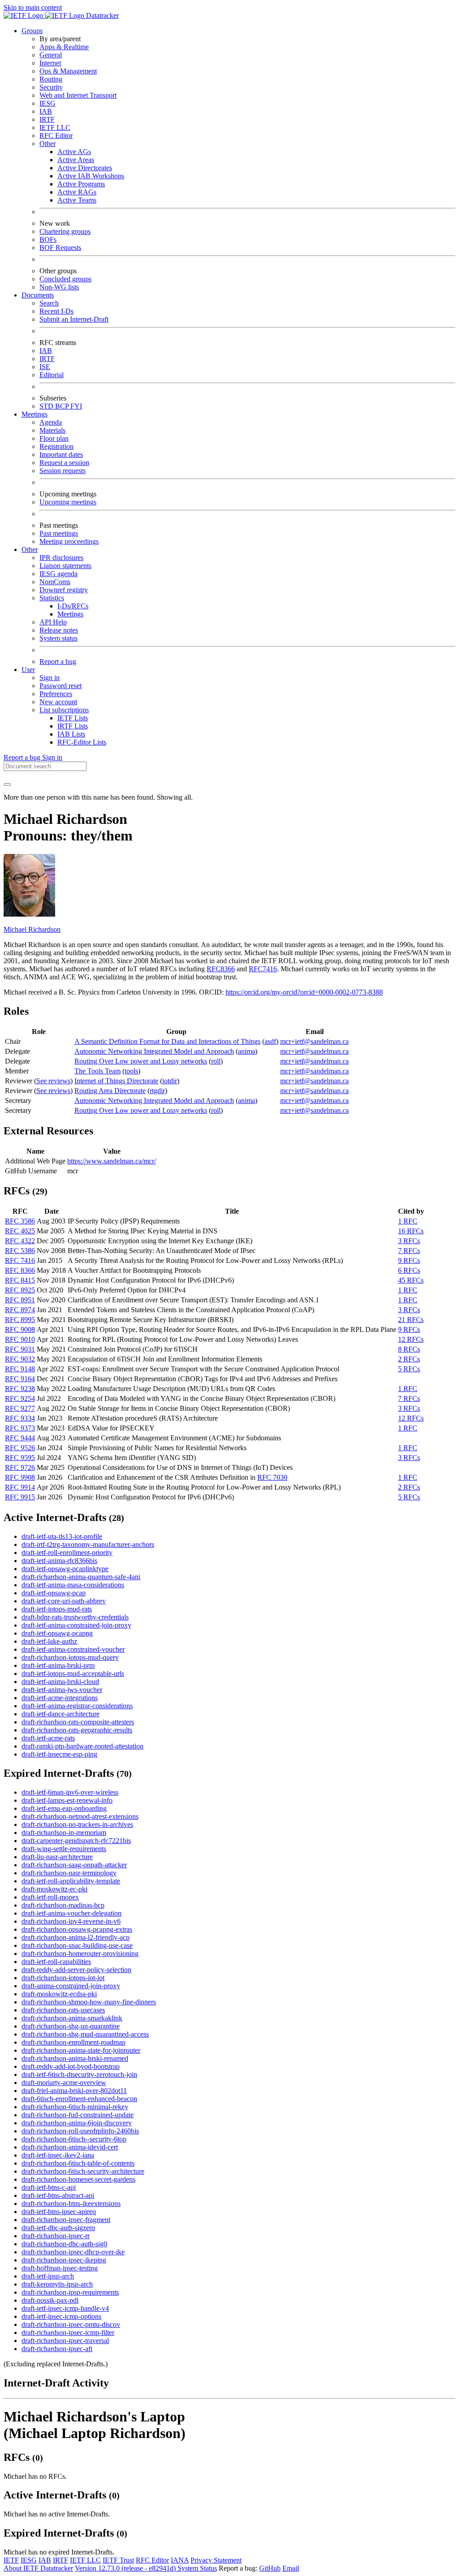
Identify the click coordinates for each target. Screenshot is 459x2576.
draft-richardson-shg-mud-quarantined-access (85, 2034)
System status (58, 638)
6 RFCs (409, 1270)
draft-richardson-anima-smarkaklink (72, 2018)
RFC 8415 (20, 1280)
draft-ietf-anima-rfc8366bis (59, 1561)
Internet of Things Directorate (116, 1081)
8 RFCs (409, 1349)
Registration (56, 446)
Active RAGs (77, 192)
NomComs (55, 582)
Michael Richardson (32, 929)
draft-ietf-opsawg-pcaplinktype (65, 1569)
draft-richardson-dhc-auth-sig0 (64, 2244)
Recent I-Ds (56, 311)
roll (216, 1061)
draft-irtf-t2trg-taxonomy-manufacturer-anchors (88, 1544)
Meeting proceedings (69, 541)
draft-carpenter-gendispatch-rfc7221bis (76, 1841)
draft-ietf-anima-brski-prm (58, 1665)
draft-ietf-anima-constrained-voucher (73, 1649)
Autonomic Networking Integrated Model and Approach (154, 1051)
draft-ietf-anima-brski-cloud (60, 1682)
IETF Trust (118, 2560)
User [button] (28, 670)
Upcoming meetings (68, 502)
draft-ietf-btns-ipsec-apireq (59, 2212)
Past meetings (59, 533)
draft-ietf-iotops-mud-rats (57, 1609)
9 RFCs (409, 1260)
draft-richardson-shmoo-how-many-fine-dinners (89, 2002)
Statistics (52, 598)
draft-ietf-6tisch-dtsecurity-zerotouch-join (79, 2074)
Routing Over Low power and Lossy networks (141, 1061)
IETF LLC (55, 127)
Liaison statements (65, 566)
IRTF (47, 119)
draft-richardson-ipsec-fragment (66, 2220)
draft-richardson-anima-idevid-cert (70, 2147)
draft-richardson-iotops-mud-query (70, 1657)
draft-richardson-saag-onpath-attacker (74, 1865)
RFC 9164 (20, 1379)
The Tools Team (97, 1071)
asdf (270, 1041)
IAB (46, 111)
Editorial (52, 375)
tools (131, 1071)
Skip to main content (33, 7)
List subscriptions (64, 710)
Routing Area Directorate (110, 1091)
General (51, 55)
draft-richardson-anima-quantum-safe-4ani (81, 1577)
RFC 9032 (20, 1359)
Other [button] (30, 549)
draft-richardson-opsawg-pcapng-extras (77, 1929)
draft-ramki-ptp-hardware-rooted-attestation (82, 1746)
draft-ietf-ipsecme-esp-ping (59, 1754)
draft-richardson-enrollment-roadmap (74, 2042)
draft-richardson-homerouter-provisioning (80, 1954)
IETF (11, 2560)
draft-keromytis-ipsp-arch (57, 2284)
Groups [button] (32, 31)
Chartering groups (65, 231)
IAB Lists (71, 734)
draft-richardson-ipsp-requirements (70, 2292)
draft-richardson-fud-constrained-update (78, 2115)
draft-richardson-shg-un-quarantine (71, 2026)
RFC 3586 (20, 1221)
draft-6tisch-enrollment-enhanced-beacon (79, 2099)
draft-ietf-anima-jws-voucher (62, 1690)
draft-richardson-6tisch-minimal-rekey (75, 2107)
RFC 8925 (20, 1290)
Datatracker (102, 15)
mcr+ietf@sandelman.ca (314, 1041)
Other (48, 144)
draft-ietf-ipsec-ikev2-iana (58, 2155)
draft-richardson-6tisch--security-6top (74, 2139)
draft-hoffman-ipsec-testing (60, 2268)
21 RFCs (411, 1320)
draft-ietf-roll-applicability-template (71, 1881)
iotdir (170, 1081)
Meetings (70, 614)
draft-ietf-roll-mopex (50, 1897)
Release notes (59, 630)
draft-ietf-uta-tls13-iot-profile (62, 1536)
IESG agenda (58, 574)
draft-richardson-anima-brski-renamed (75, 2058)
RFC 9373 (20, 1428)
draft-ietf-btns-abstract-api (58, 2195)
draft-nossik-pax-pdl (50, 2300)
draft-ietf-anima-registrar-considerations (77, 1706)
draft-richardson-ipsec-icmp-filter (68, 2333)
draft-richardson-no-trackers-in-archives (77, 1824)
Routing (51, 79)
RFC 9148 (20, 1369)
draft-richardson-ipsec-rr (56, 2236)
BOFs (48, 239)
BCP (63, 406)
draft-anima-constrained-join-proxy (71, 1986)
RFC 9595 (20, 1458)
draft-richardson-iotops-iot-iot (63, 1978)
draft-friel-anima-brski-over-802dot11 (74, 2091)
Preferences (56, 694)
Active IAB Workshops (91, 176)
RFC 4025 (20, 1231)
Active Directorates (85, 168)
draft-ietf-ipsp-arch (48, 2276)
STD (47, 406)
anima (247, 1051)
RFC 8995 (20, 1320)
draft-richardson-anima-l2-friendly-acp (76, 1937)
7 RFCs (409, 1251)
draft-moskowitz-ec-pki (54, 1889)
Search (49, 303)
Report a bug (58, 661)
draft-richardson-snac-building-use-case (77, 1945)
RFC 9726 (20, 1467)
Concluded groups (65, 279)
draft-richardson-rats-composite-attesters (78, 1722)
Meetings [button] (35, 414)
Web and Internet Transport (78, 95)
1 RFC (408, 1221)
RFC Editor (56, 136)
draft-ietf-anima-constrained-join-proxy (76, 1625)
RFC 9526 (20, 1448)
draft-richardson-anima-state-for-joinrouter (81, 2050)
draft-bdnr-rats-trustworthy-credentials (75, 1617)
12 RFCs (411, 1339)
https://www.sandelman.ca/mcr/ (112, 1161)
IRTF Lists (73, 726)
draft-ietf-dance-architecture (61, 1714)
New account (58, 702)
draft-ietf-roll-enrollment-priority (67, 1553)
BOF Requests (60, 248)
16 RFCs (411, 1231)
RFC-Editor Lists (82, 742)
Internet (50, 63)
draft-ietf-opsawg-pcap (54, 1593)
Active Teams (77, 200)
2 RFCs (409, 1359)
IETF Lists (73, 718)
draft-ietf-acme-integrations (60, 1698)
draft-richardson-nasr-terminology (69, 1873)
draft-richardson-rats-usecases (63, 2010)
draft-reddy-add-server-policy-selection (76, 1970)
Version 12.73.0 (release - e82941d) (126, 2568)
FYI (76, 406)
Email (291, 2568)
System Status (197, 2568)
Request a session (64, 463)
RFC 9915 (20, 1497)
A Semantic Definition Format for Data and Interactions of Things (167, 1041)
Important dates (61, 454)
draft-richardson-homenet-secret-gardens (78, 2179)
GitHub (270, 2568)
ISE (45, 367)
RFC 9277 (20, 1408)
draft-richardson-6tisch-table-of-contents (78, 2163)
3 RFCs (409, 1241)
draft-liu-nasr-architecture (57, 1857)
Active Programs (81, 184)
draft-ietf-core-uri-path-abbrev (64, 1601)
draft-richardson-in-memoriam (64, 1833)
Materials (52, 430)
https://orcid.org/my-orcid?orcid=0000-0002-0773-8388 (304, 992)
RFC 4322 (20, 1241)
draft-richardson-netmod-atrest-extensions (80, 1816)
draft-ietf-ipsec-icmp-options (61, 2316)
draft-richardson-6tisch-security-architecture (83, 2171)
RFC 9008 (20, 1329)
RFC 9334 (20, 1418)
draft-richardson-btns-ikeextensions (71, 2203)
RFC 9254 (20, 1398)
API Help (53, 622)
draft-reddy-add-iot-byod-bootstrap (71, 2066)
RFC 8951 (20, 1300)
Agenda (51, 422)
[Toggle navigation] (7, 784)
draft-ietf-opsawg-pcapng (57, 1633)
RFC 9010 (20, 1339)
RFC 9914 (20, 1487)
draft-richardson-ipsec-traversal (65, 2341)
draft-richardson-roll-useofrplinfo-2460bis (80, 2131)
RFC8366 (221, 969)
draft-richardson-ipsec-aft (57, 2349)
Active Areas (76, 160)
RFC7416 (263, 969)
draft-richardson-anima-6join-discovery (77, 2123)
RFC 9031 (20, 1349)
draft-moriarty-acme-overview (64, 2083)
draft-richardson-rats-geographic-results (77, 1730)
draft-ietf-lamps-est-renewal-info (67, 1800)
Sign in (50, 678)
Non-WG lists (59, 287)
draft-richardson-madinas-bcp (63, 1905)
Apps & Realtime (64, 47)
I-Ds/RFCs (73, 606)
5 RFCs (409, 1369)
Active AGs (74, 152)
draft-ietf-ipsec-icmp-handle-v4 (65, 2308)
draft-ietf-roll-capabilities (56, 1962)
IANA (180, 2560)
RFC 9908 (20, 1477)
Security (51, 87)
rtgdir (157, 1091)
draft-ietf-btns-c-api (49, 2187)
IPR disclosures (61, 558)
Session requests (63, 471)
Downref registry (64, 590)
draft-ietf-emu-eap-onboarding (64, 1808)
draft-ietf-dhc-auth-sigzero (58, 2228)
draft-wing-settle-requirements (64, 1849)
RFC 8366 (20, 1270)
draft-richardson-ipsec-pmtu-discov (71, 2324)
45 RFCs (411, 1280)
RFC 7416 (20, 1260)
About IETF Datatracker (38, 2568)
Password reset (61, 686)
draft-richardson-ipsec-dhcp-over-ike (73, 2252)
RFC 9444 (20, 1438)
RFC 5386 (20, 1251)
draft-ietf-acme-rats (48, 1738)
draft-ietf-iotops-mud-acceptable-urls (73, 1674)
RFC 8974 (20, 1310)
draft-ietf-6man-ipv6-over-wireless (70, 1792)
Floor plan (54, 438)
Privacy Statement (216, 2560)
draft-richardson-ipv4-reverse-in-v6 (71, 1921)
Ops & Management (68, 71)
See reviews (53, 1081)
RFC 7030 (272, 1477)
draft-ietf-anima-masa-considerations (73, 1585)
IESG (48, 103)
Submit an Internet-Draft (74, 319)
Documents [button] (38, 295)
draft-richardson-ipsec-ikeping (64, 2260)
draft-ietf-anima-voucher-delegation (71, 1913)
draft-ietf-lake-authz (49, 1641)
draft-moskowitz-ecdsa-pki (59, 1994)
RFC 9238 (20, 1389)
